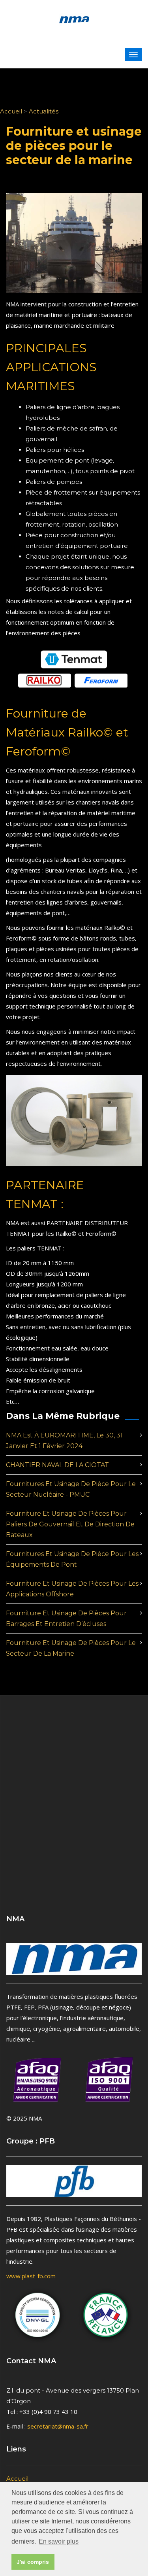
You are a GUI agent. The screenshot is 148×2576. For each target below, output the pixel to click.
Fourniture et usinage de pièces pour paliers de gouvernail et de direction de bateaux (70, 1524)
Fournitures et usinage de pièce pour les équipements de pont (72, 1559)
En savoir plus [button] (59, 2541)
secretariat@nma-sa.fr (58, 2426)
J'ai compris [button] (33, 2562)
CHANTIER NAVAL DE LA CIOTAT (57, 1465)
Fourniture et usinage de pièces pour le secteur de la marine (71, 1648)
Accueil (11, 111)
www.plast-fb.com (31, 2276)
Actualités (44, 111)
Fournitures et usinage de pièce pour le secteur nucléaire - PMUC (71, 1489)
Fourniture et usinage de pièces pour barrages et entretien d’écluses (66, 1618)
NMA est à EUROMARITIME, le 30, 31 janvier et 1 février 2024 (64, 1441)
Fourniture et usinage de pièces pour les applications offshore (72, 1589)
